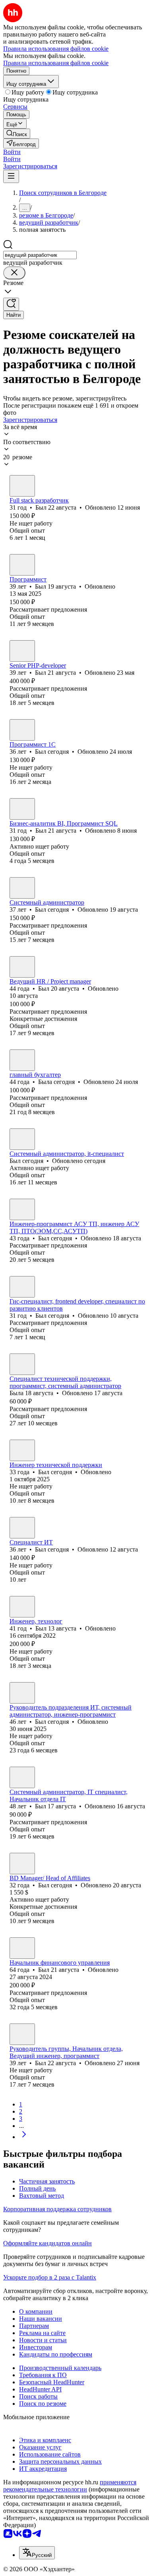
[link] (17, 134)
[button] (12, 152)
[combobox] (40, 255)
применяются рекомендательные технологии (70, 2486)
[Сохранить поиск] (11, 304)
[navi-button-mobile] (11, 176)
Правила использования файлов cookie (56, 63)
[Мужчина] (22, 486)
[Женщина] (22, 1060)
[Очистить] (14, 273)
